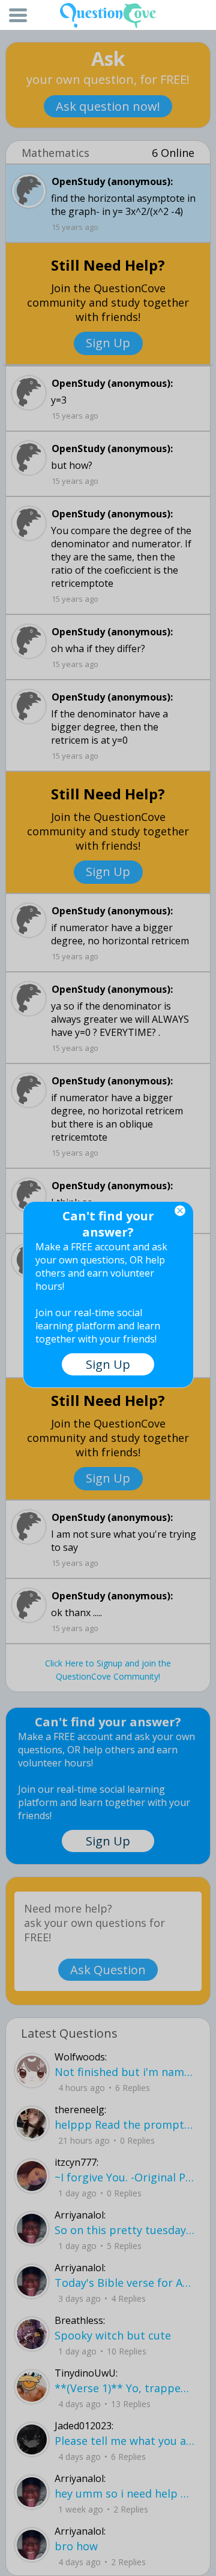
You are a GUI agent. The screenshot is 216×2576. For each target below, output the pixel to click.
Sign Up (108, 1364)
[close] (180, 1211)
